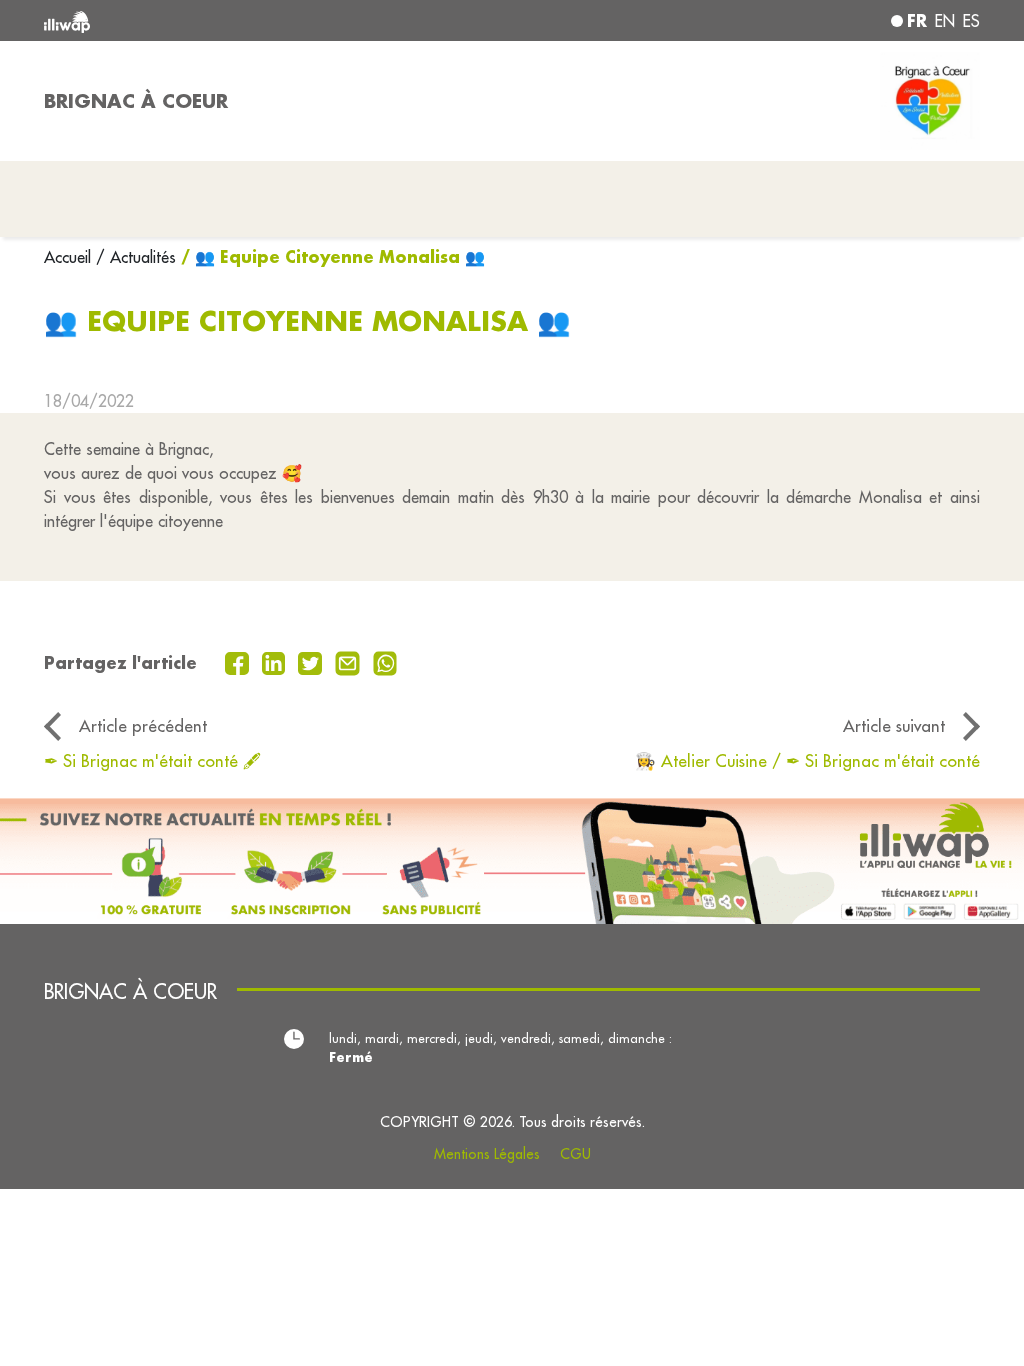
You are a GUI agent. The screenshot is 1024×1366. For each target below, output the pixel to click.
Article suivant (894, 725)
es (971, 21)
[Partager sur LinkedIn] (276, 661)
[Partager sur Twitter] (312, 661)
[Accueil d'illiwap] (232, 20)
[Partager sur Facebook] (239, 661)
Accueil (70, 257)
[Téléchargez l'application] (512, 861)
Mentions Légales (487, 1154)
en (945, 21)
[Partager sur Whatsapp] (385, 661)
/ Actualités (136, 257)
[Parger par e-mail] (350, 661)
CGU (575, 1154)
